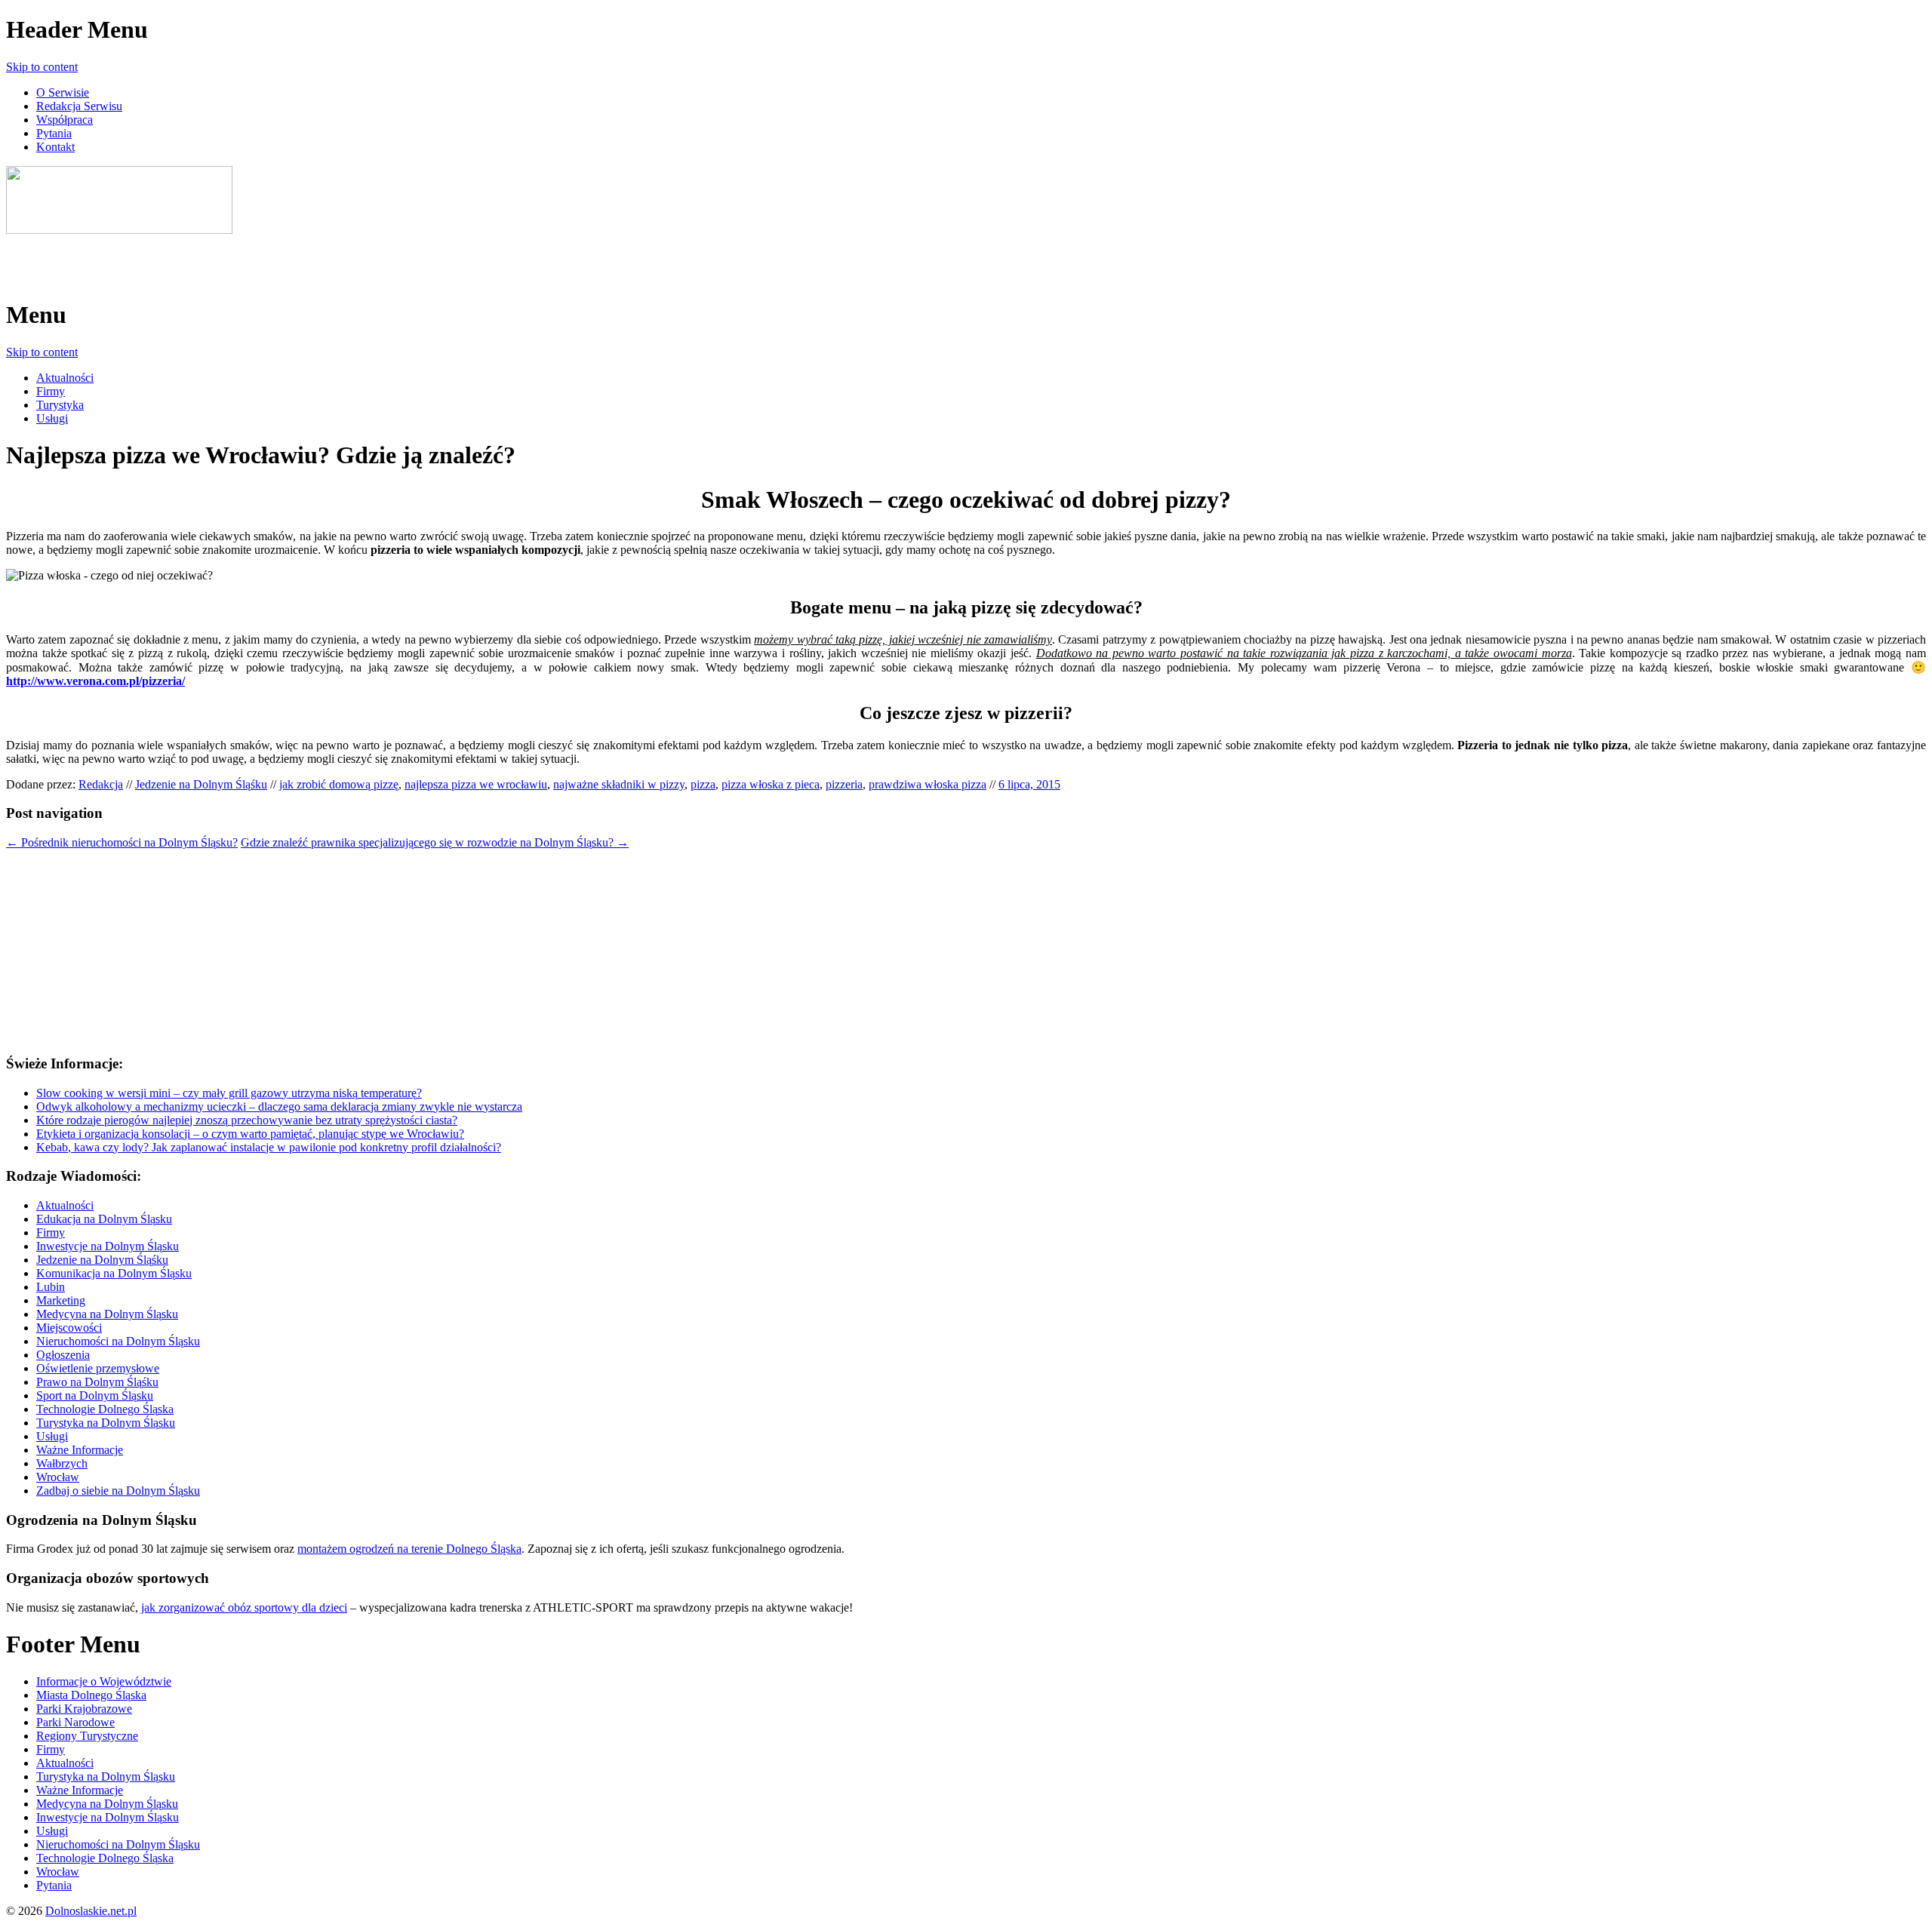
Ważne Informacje (80, 1450)
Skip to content (42, 67)
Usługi (52, 418)
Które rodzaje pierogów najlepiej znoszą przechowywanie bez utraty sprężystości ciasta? (247, 1120)
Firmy (51, 391)
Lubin (51, 1287)
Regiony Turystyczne (87, 1736)
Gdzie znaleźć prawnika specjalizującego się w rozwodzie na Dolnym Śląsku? (435, 842)
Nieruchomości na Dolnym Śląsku (118, 1341)
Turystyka (60, 405)
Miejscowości (69, 1328)
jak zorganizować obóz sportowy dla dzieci (244, 1607)
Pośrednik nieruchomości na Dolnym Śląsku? (122, 842)
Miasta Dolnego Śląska (91, 1695)
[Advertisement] (183, 260)
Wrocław (58, 1477)
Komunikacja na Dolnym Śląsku (114, 1273)
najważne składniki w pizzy (619, 784)
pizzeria (844, 784)
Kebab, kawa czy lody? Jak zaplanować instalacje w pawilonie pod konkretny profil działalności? (269, 1147)
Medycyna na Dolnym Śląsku (107, 1314)
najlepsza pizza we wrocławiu (476, 784)
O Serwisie (63, 92)
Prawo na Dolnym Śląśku (97, 1382)
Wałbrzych (62, 1463)
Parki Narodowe (75, 1722)
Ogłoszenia (63, 1355)
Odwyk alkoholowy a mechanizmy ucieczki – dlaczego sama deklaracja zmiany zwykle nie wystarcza (279, 1106)
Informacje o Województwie (104, 1681)
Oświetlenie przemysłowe (98, 1368)
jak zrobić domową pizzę (339, 784)
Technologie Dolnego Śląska (105, 1409)
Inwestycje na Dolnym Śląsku (108, 1246)
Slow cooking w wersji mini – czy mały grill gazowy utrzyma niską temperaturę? (229, 1093)
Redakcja (101, 784)
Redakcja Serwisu (79, 106)
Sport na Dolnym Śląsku (95, 1395)
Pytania (54, 133)
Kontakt (55, 147)
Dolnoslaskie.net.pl (91, 1911)
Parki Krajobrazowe (84, 1709)
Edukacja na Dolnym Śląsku (104, 1219)
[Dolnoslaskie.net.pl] (119, 230)
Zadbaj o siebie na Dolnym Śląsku (118, 1491)
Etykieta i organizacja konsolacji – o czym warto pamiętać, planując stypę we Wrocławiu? (250, 1134)
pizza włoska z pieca (771, 784)
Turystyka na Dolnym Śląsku (106, 1423)
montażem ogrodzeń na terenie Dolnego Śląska (409, 1549)
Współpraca (65, 120)
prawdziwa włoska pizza (928, 784)
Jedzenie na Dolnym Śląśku (201, 784)
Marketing (61, 1300)
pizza (703, 784)
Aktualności (65, 378)
